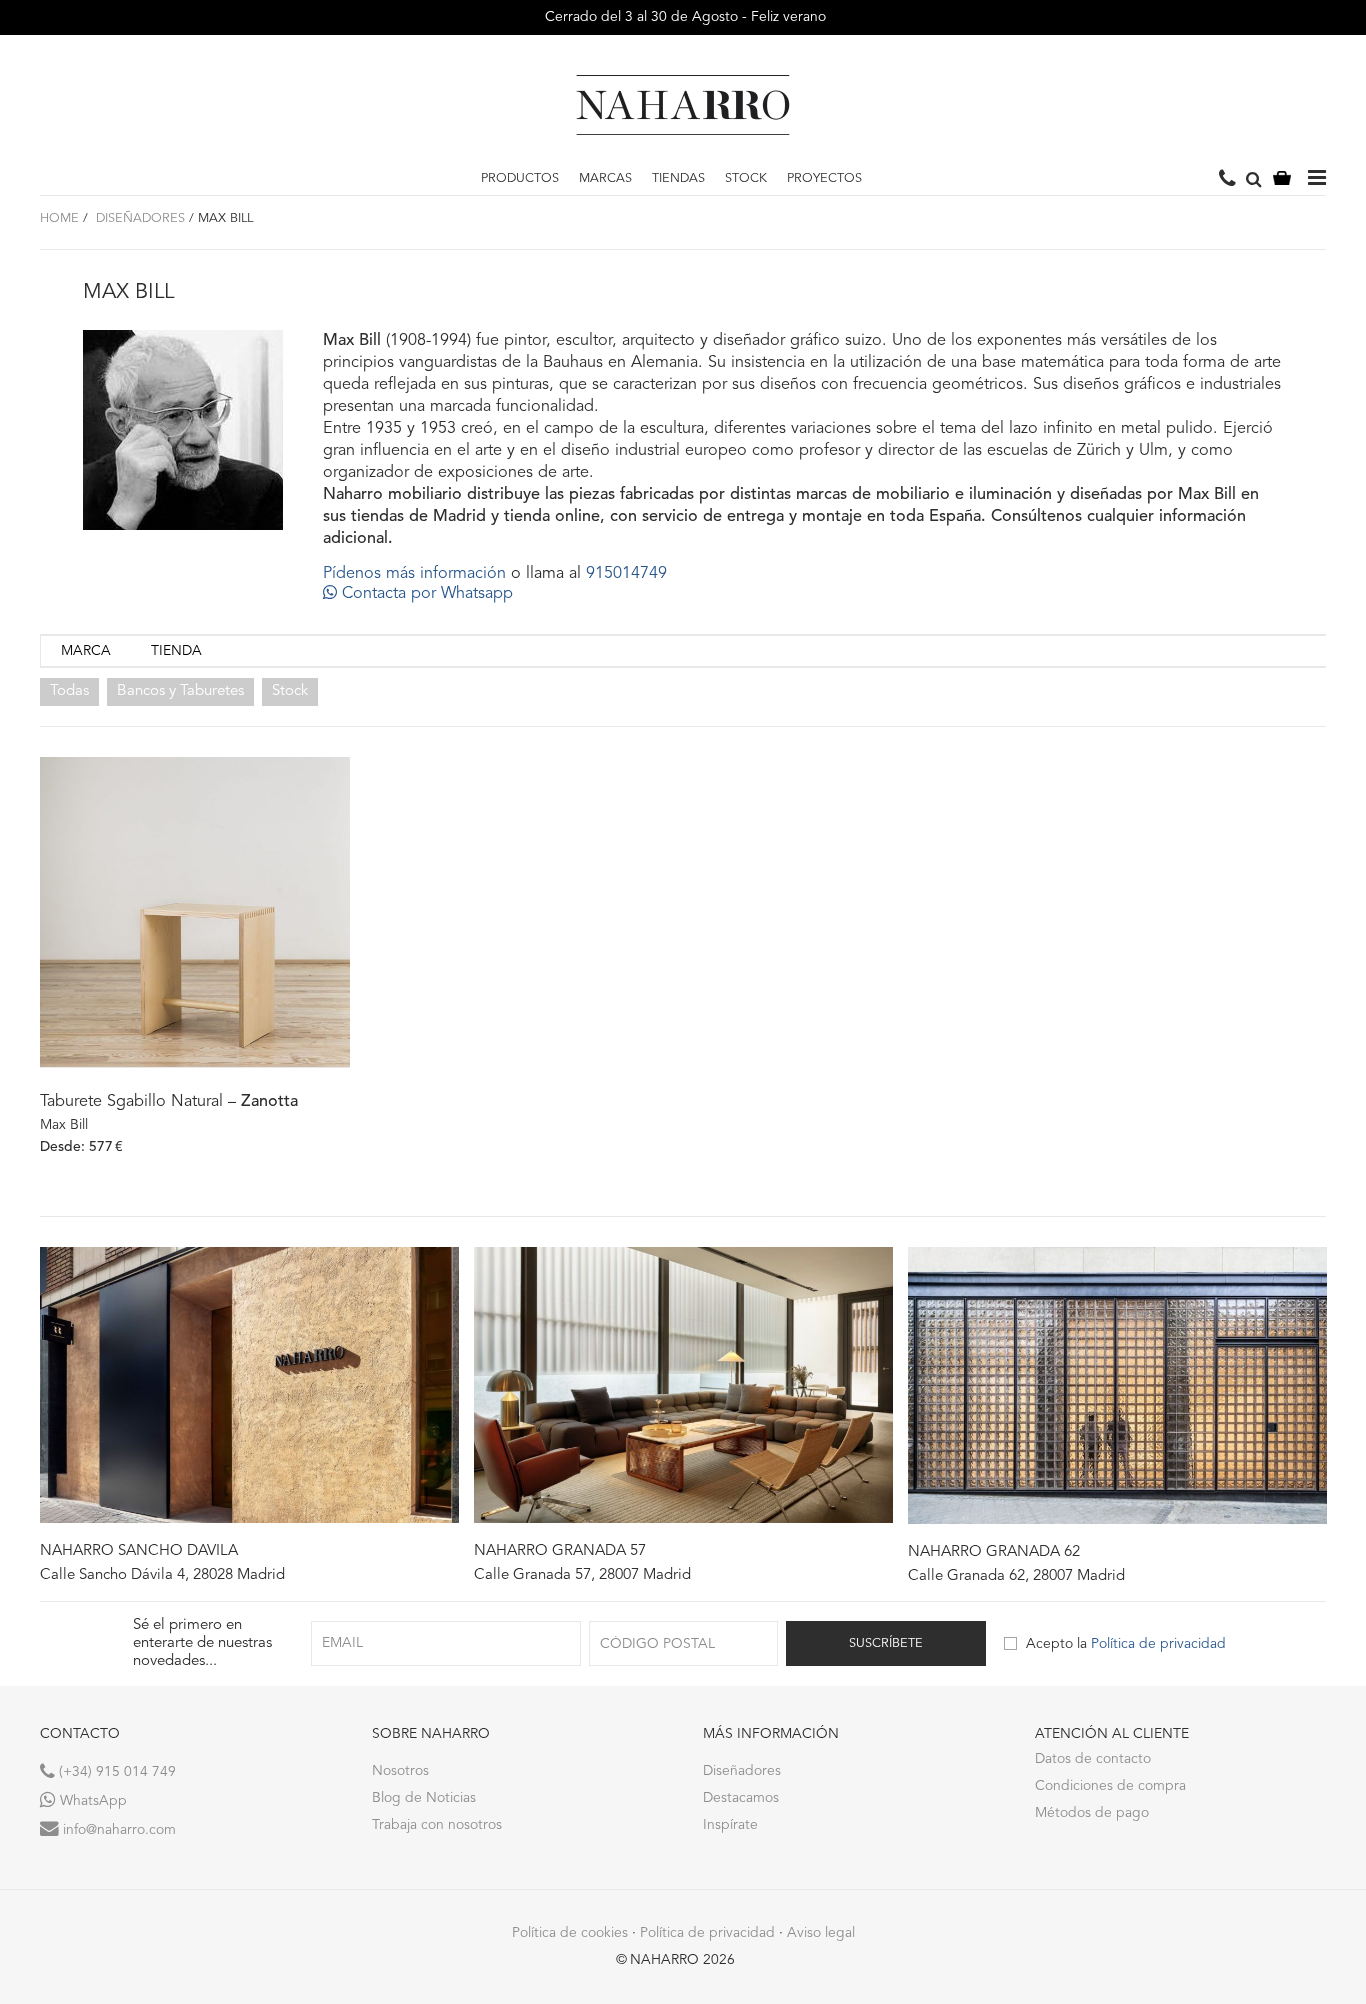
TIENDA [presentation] (176, 651)
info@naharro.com (117, 1830)
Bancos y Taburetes (180, 691)
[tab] (86, 651)
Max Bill (64, 1125)
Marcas (605, 178)
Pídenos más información (414, 574)
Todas (69, 691)
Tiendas (678, 178)
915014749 (626, 574)
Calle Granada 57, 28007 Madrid (582, 1575)
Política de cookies (570, 1933)
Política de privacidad (1158, 1644)
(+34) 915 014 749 (115, 1772)
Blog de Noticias (424, 1798)
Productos (520, 178)
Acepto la (1126, 1644)
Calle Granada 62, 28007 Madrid (1016, 1576)
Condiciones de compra (1110, 1786)
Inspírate (730, 1825)
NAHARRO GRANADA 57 (560, 1551)
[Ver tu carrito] (1282, 179)
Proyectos (824, 178)
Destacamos (741, 1798)
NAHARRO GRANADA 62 (994, 1552)
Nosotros (400, 1771)
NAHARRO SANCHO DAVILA (139, 1551)
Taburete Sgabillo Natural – (169, 1102)
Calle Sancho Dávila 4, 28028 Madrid (162, 1575)
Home (59, 218)
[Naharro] (683, 105)
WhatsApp (91, 1801)
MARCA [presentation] (86, 651)
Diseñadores (138, 218)
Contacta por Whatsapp (425, 594)
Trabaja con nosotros (437, 1825)
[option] (249, 1416)
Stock (746, 178)
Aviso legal (821, 1933)
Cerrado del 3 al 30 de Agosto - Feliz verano (683, 17)
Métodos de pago (1092, 1813)
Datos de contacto (1093, 1759)
